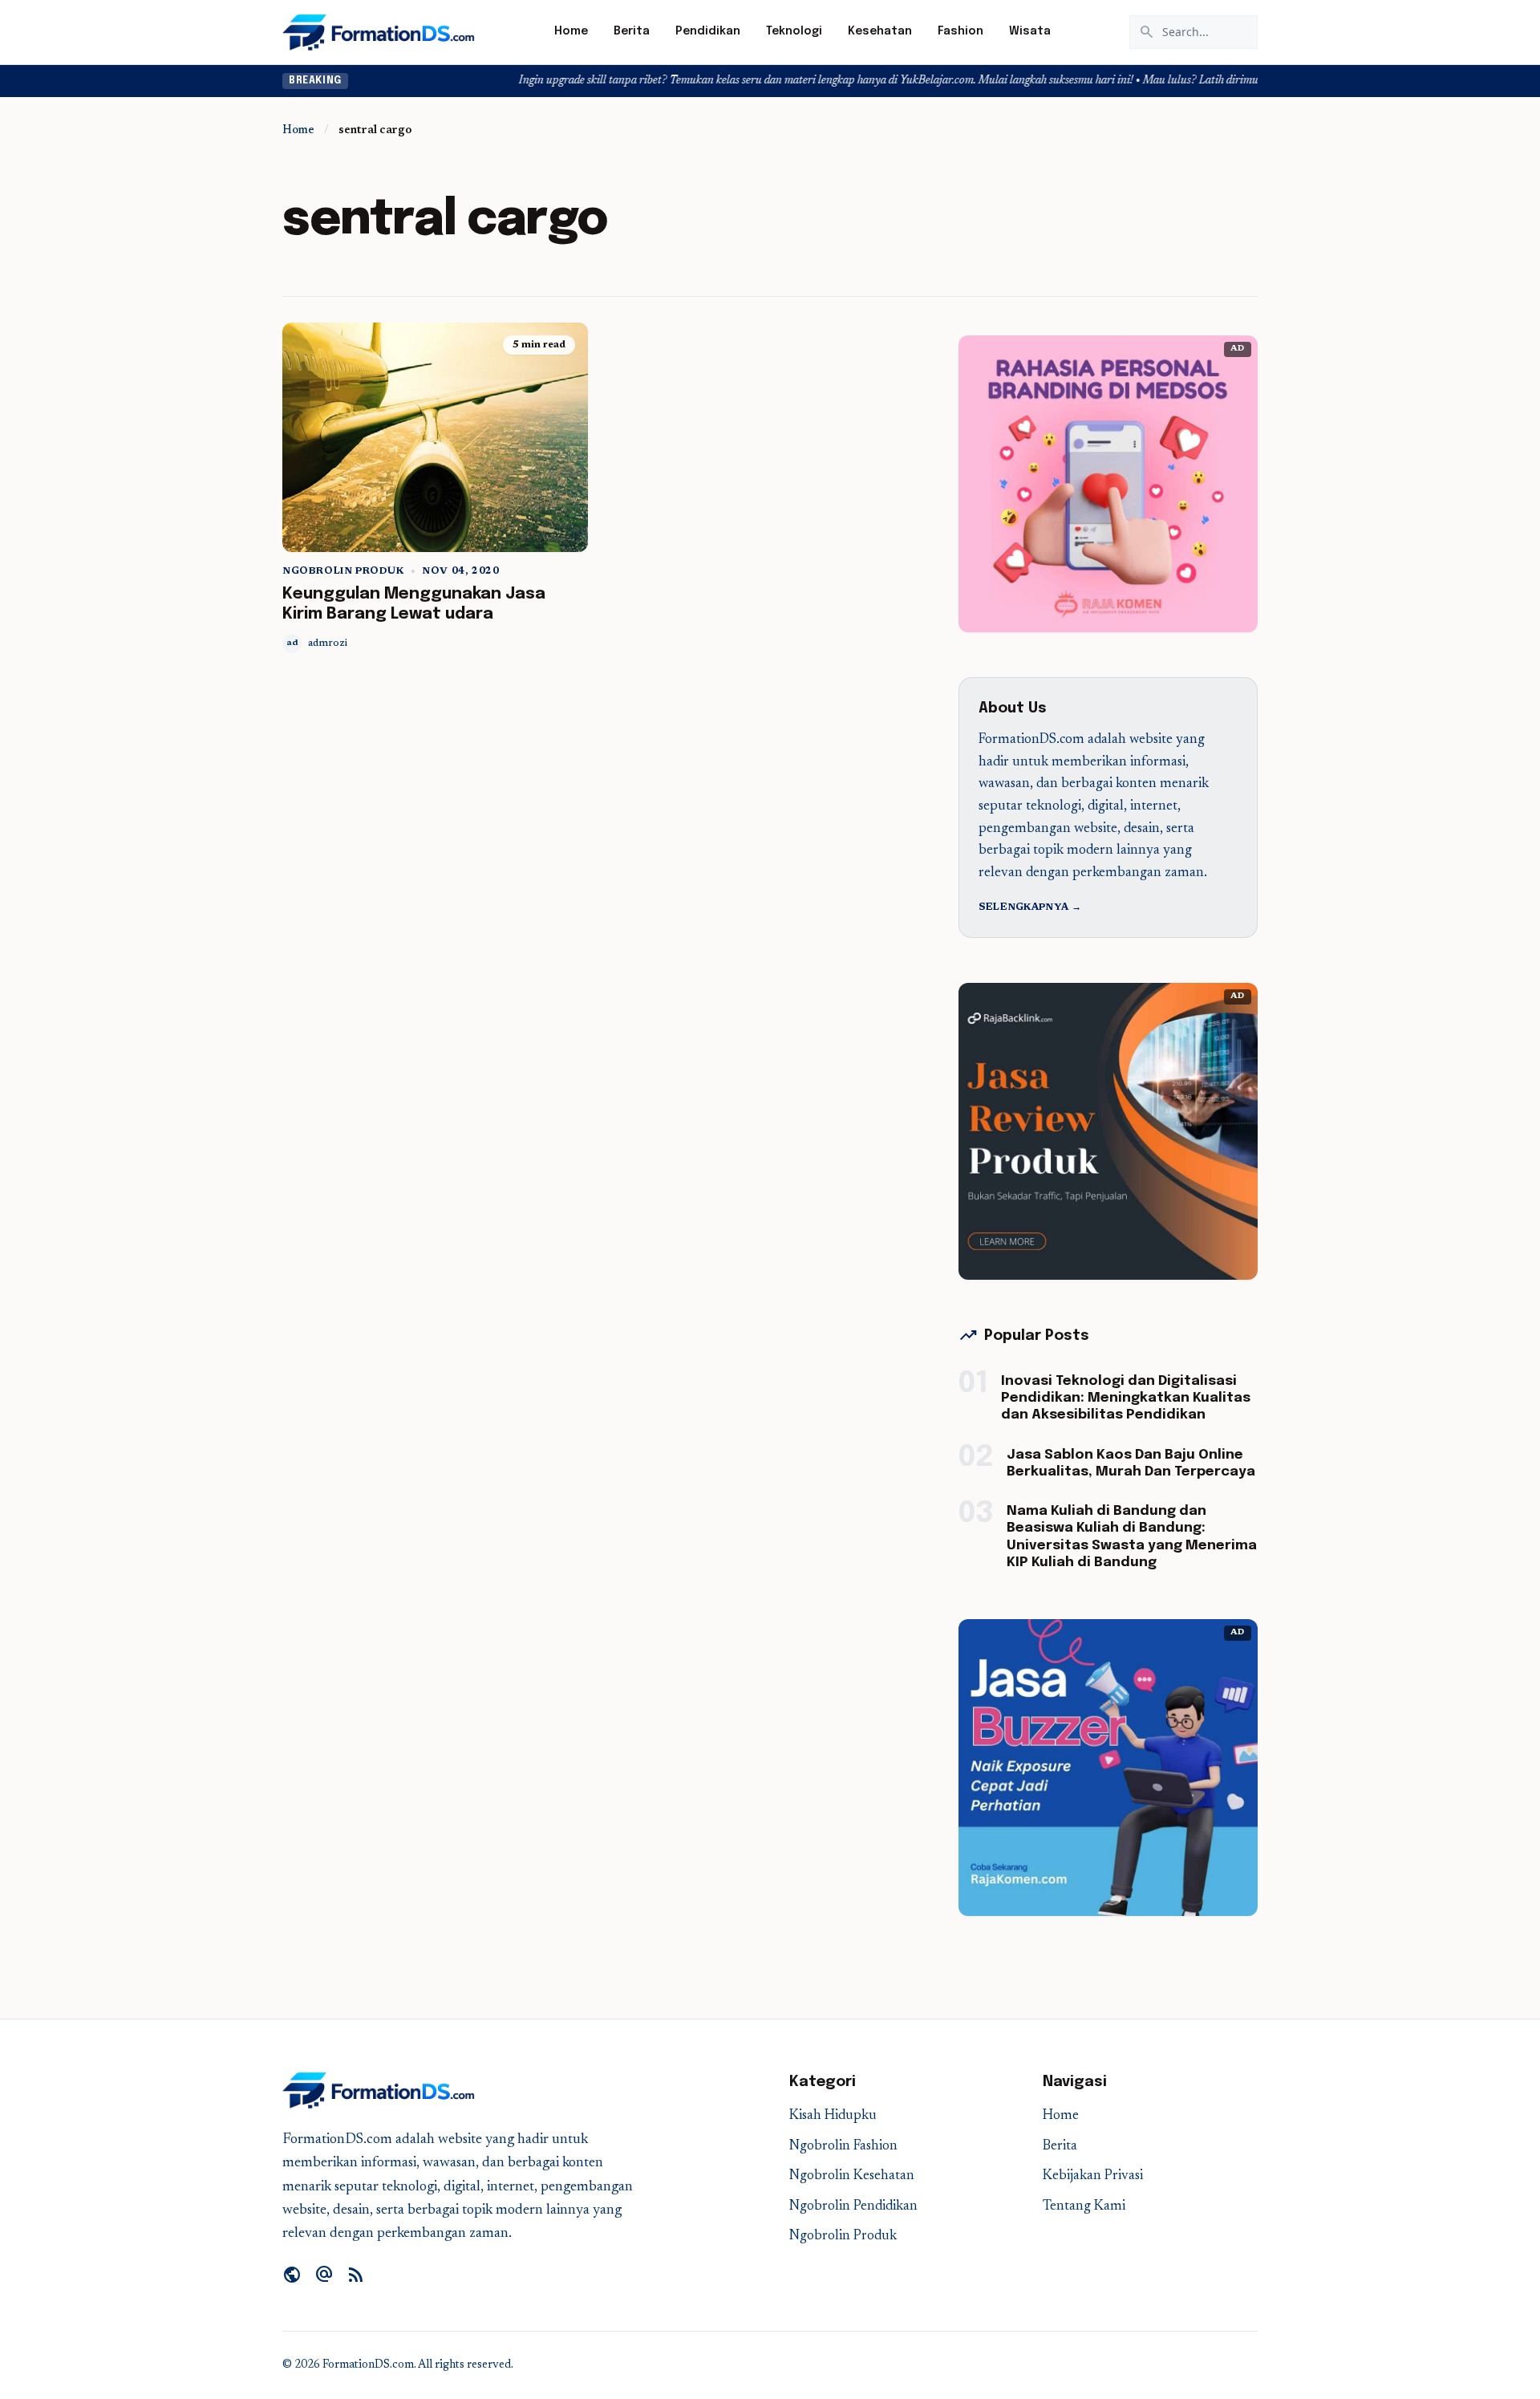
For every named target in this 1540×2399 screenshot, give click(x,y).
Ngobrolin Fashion (843, 2147)
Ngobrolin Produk (343, 571)
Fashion (960, 31)
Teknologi (794, 31)
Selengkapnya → (1030, 907)
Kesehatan (880, 31)
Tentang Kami (1084, 2207)
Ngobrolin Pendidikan (853, 2207)
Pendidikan (708, 31)
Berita (632, 31)
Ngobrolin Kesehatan (852, 2176)
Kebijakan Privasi (1093, 2176)
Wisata (1030, 31)
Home (571, 31)
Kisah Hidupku (833, 2116)
